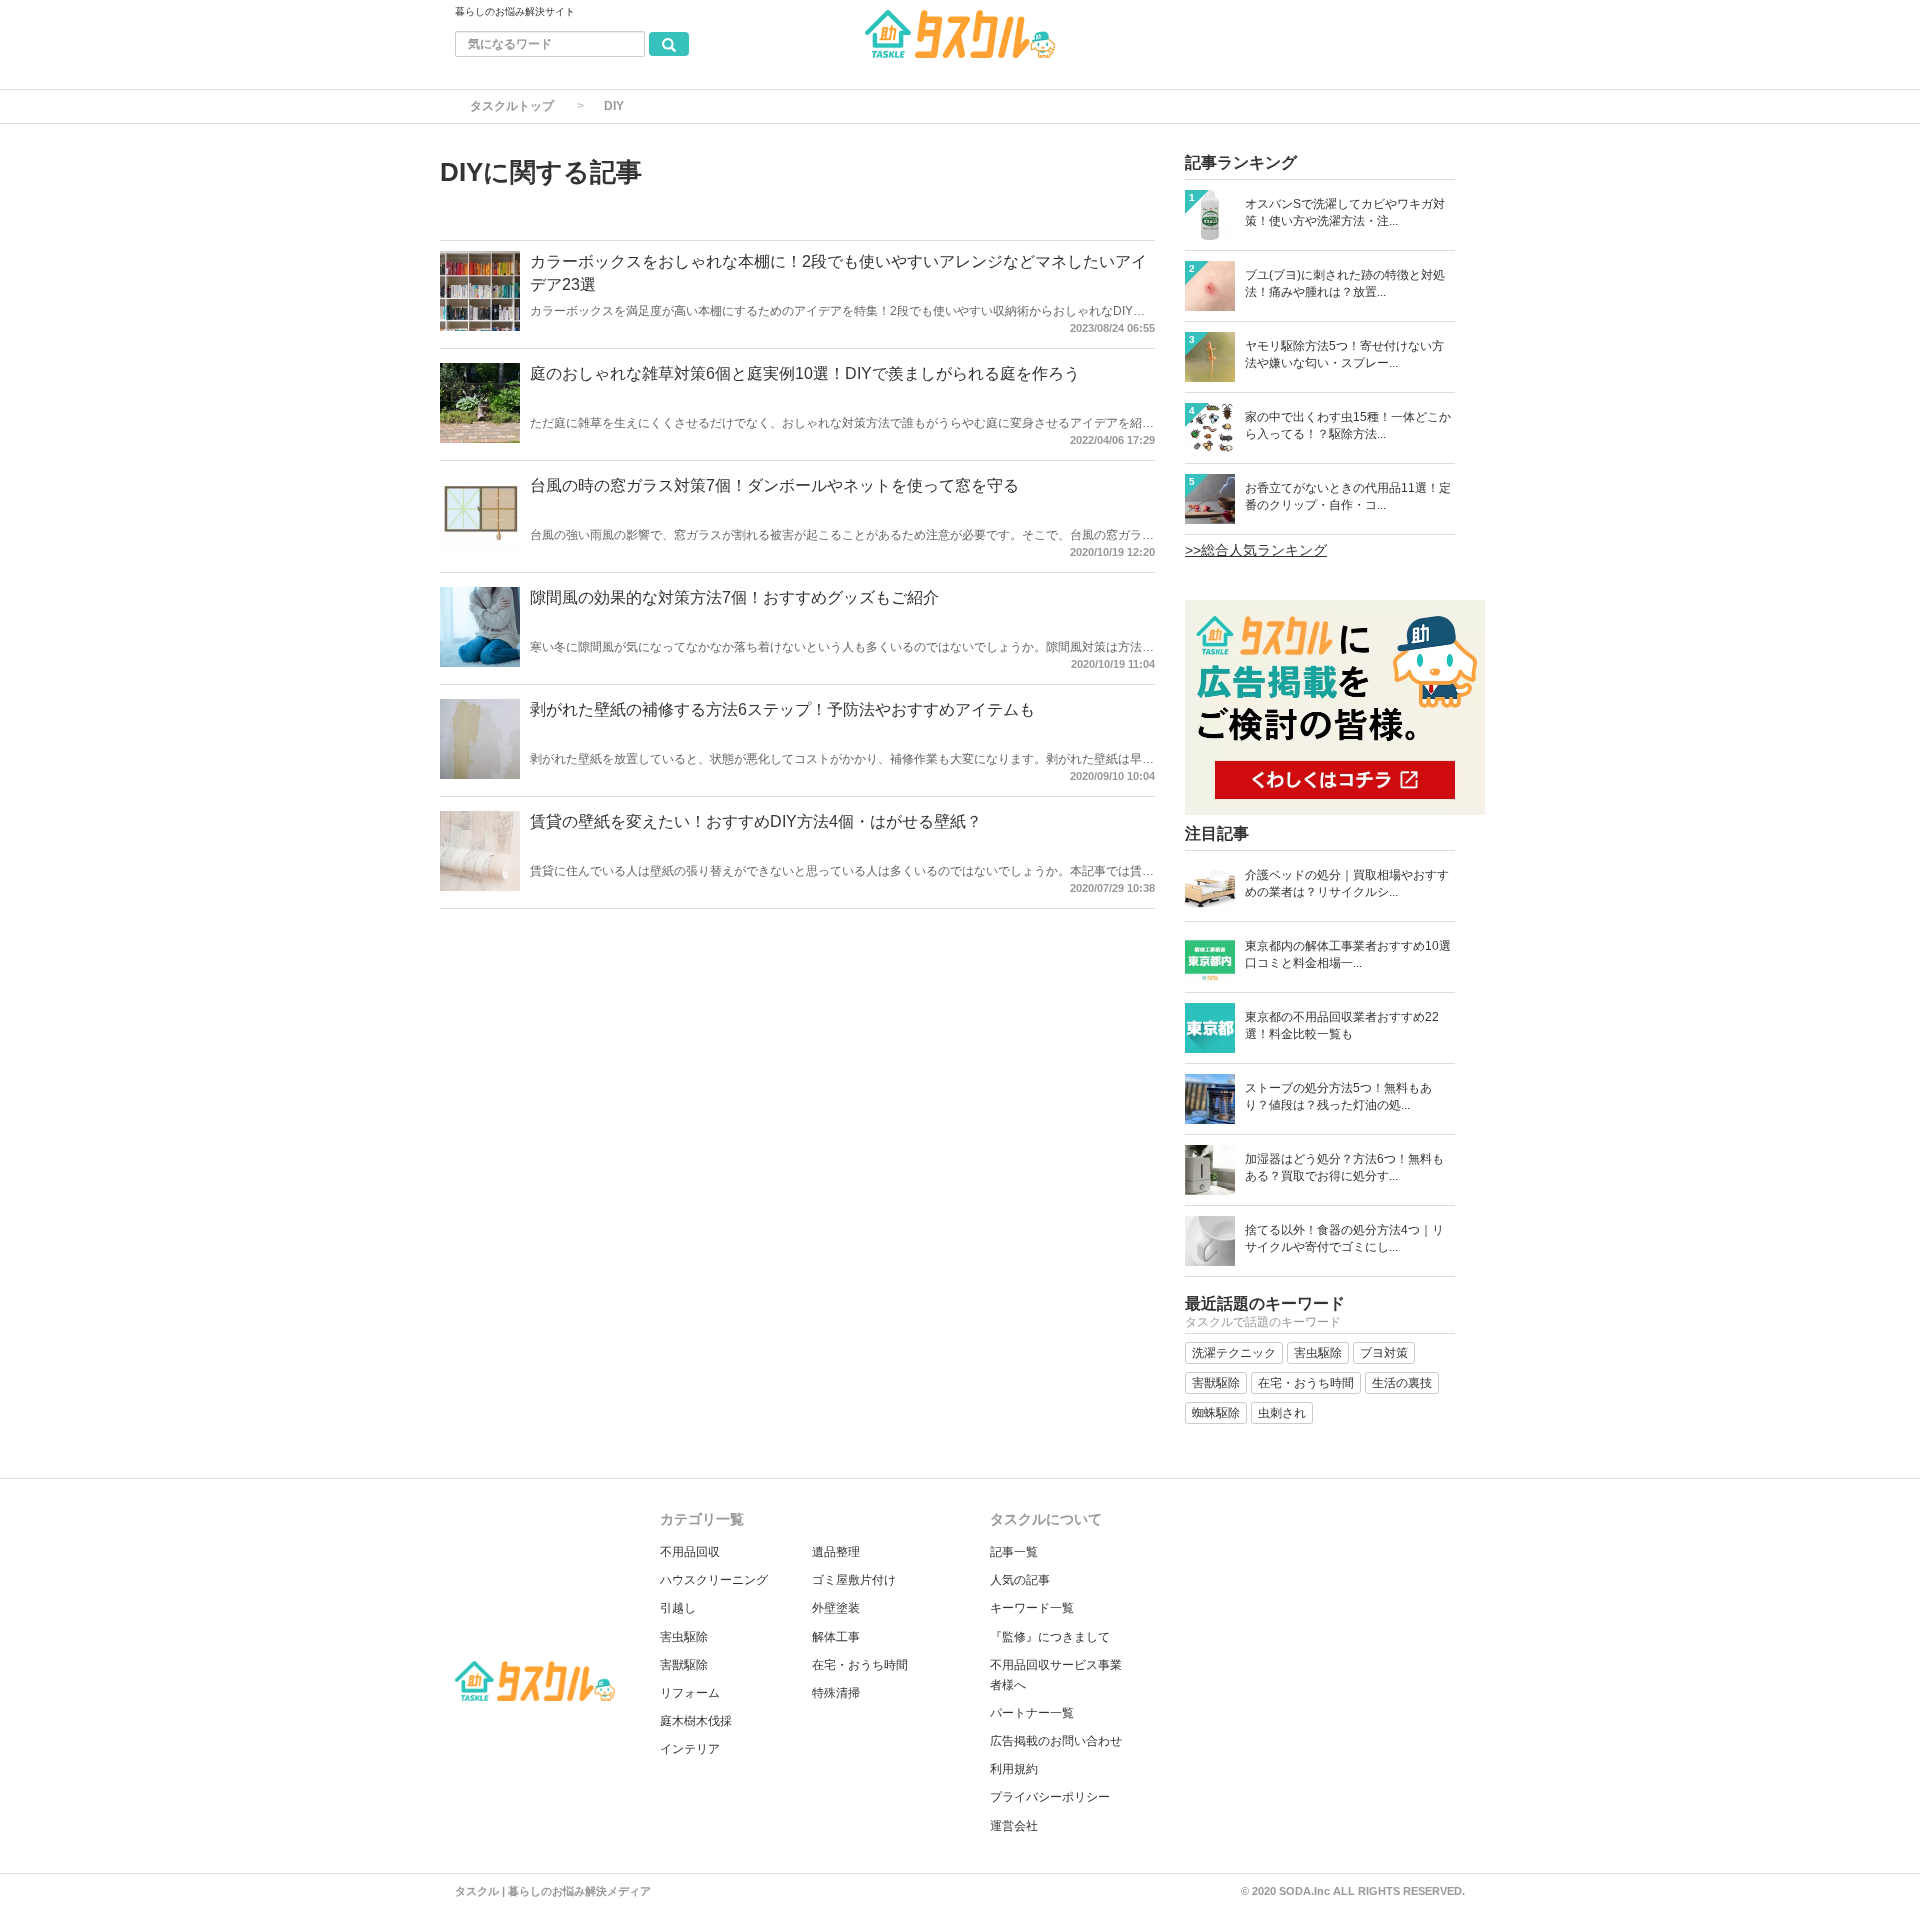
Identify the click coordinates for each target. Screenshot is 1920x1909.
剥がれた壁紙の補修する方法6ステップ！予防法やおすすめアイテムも (782, 709)
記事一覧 (1014, 1552)
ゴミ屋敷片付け (854, 1580)
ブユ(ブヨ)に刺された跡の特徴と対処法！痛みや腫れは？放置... (1345, 283)
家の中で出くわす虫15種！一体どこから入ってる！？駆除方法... (1348, 425)
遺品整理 (836, 1552)
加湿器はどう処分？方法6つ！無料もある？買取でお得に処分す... (1344, 1167)
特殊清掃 (836, 1693)
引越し (678, 1608)
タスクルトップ (512, 106)
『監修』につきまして (1050, 1637)
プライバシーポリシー (1050, 1797)
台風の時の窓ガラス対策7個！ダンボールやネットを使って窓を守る (774, 485)
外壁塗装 (836, 1608)
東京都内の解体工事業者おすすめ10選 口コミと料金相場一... (1348, 954)
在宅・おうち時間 (860, 1665)
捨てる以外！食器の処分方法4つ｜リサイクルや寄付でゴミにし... (1344, 1238)
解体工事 (836, 1637)
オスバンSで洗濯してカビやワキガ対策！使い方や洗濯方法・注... (1345, 212)
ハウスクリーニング (714, 1580)
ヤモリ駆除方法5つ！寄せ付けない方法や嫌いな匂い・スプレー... (1344, 354)
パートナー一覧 (1032, 1713)
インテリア (690, 1749)
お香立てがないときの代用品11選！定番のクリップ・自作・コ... (1348, 496)
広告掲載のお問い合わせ (1056, 1741)
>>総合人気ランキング (1256, 550)
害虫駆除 (684, 1637)
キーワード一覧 (1032, 1608)
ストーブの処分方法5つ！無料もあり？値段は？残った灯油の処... (1338, 1096)
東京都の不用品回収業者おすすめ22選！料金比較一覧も (1342, 1025)
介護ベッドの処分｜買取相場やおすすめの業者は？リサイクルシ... (1347, 883)
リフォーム (690, 1693)
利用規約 (1014, 1769)
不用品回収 (690, 1552)
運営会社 (1014, 1826)
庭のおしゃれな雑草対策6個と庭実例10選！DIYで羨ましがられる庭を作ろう (805, 373)
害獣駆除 (684, 1665)
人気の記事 (1020, 1580)
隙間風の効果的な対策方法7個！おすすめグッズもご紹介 (734, 597)
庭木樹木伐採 (696, 1721)
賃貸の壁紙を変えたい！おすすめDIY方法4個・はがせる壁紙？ (756, 821)
